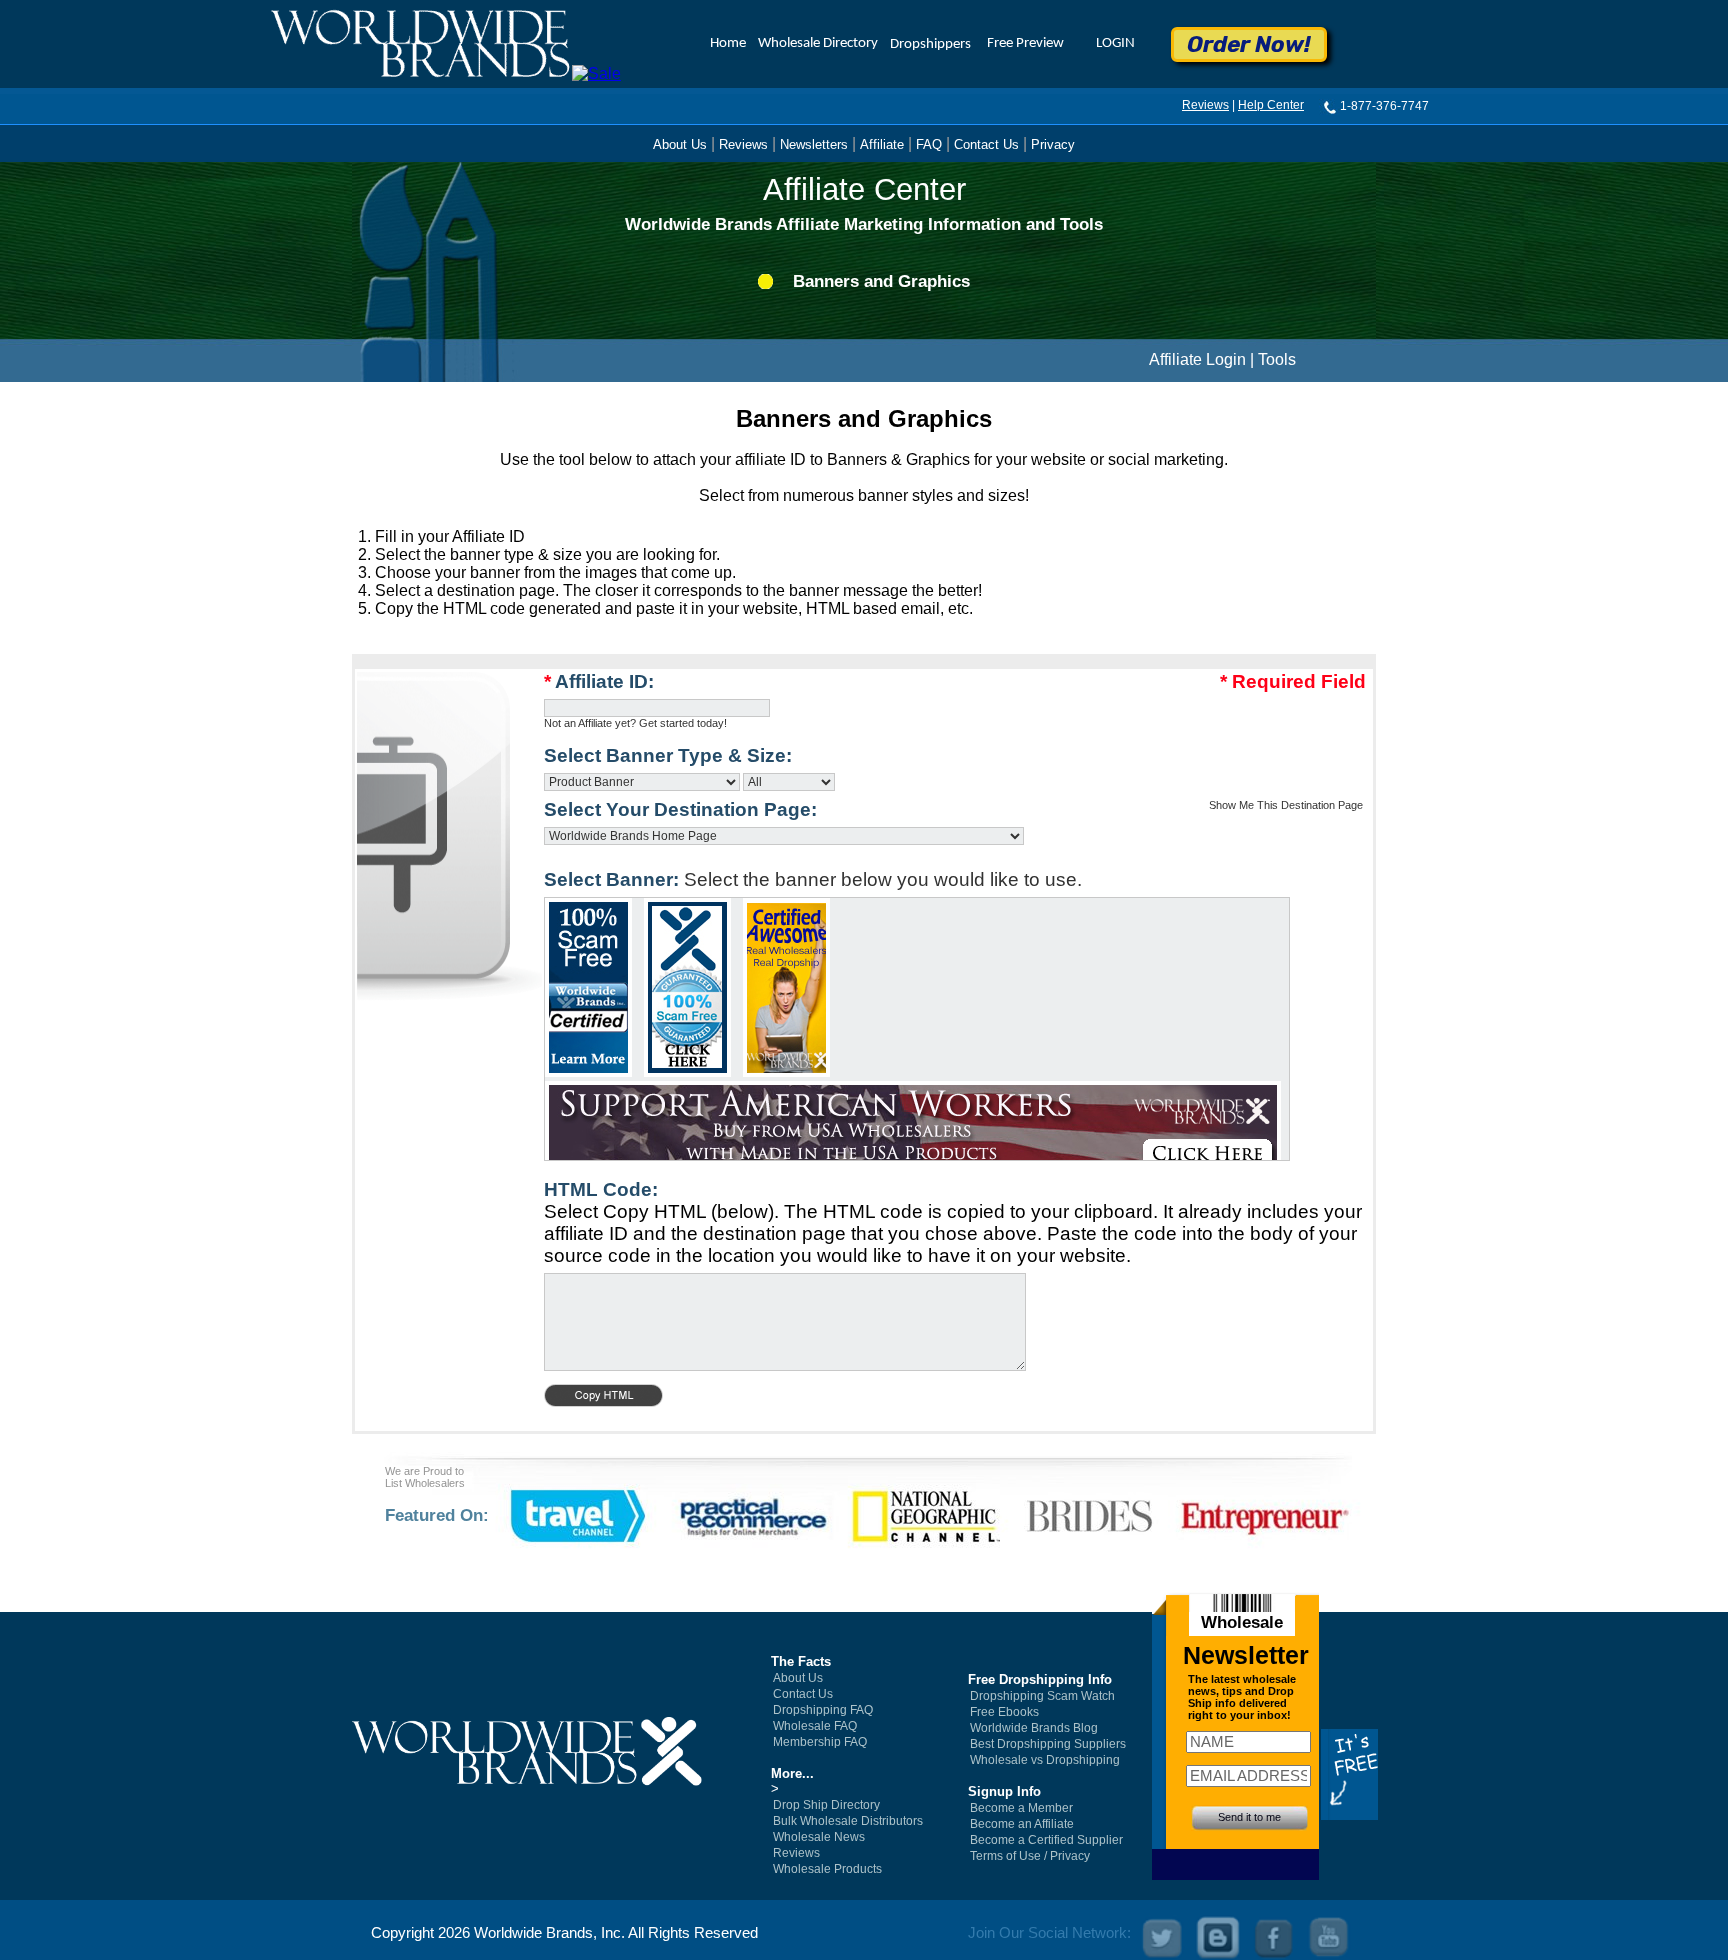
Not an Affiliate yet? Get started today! (635, 723)
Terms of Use (1005, 1856)
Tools (1277, 359)
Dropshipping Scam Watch (1042, 1696)
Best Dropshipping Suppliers (1048, 1744)
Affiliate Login (1197, 359)
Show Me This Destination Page (1286, 805)
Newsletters (814, 145)
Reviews (1205, 105)
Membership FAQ (820, 1742)
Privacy (1053, 145)
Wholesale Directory (818, 43)
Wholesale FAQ (815, 1726)
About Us (680, 145)
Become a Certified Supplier (1046, 1840)
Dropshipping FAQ (823, 1710)
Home (728, 43)
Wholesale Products (827, 1869)
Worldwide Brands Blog (1034, 1728)
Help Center (1271, 105)
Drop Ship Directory (826, 1805)
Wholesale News (819, 1837)
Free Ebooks (1004, 1712)
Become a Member (1021, 1808)
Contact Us (986, 145)
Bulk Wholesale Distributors (848, 1821)
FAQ (929, 145)
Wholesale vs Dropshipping (1045, 1760)
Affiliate (882, 145)
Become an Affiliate (1022, 1824)
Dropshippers (930, 44)
